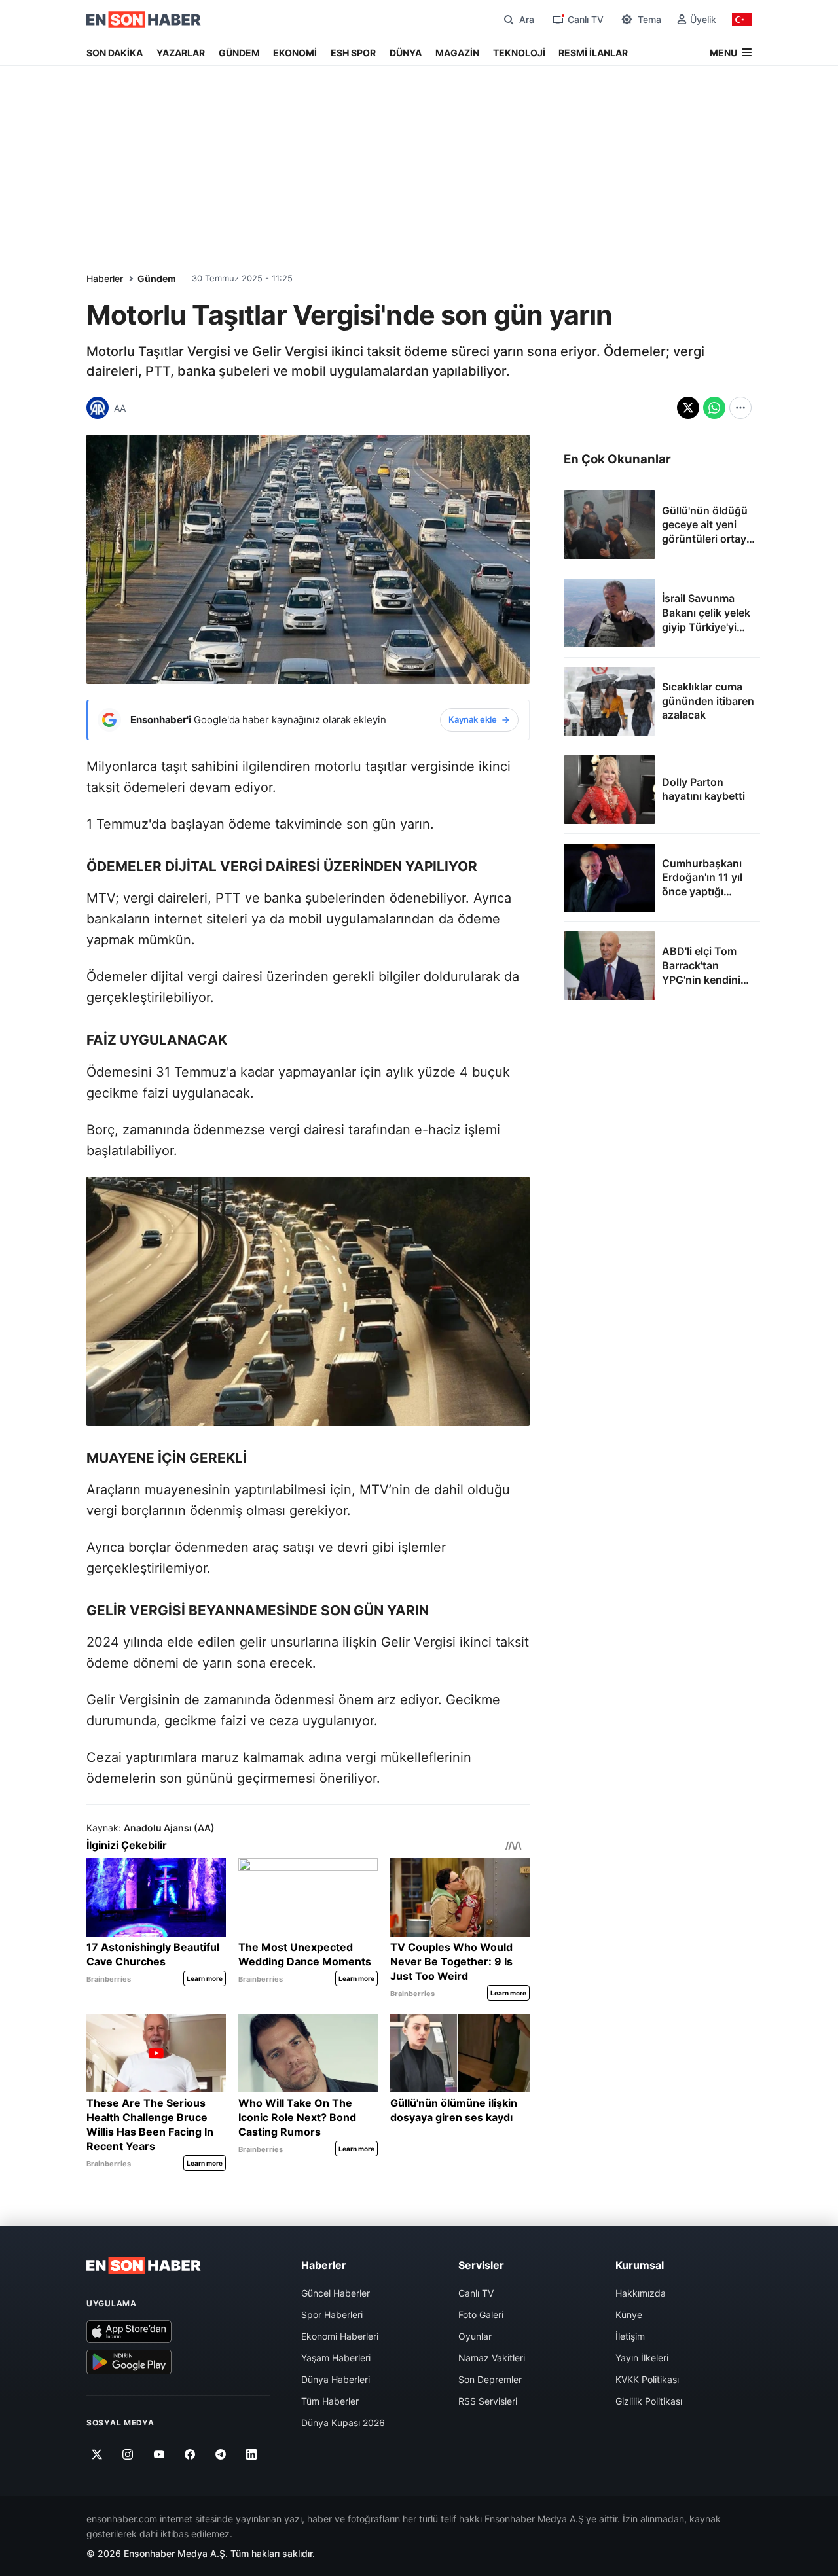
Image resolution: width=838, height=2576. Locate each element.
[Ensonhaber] (144, 20)
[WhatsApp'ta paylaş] (714, 408)
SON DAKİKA (115, 53)
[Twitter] (97, 2454)
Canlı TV (476, 2293)
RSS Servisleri (488, 2401)
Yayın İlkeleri (642, 2358)
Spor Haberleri (332, 2315)
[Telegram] (221, 2454)
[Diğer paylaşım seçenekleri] (740, 408)
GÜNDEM (239, 53)
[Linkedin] (252, 2454)
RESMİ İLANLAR (593, 53)
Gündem (157, 278)
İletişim (630, 2336)
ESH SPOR (353, 53)
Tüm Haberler (330, 2401)
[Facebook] (190, 2454)
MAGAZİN (457, 53)
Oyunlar (475, 2336)
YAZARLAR (181, 53)
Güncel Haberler (336, 2293)
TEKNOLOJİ (519, 53)
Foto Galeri (481, 2315)
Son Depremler (490, 2379)
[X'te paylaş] (688, 408)
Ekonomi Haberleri (340, 2336)
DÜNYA (406, 53)
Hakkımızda (641, 2293)
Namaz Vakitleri (492, 2358)
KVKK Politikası (647, 2379)
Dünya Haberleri (336, 2379)
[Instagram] (128, 2454)
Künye (629, 2315)
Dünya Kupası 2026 (343, 2423)
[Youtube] (159, 2454)
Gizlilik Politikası (649, 2401)
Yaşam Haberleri (336, 2358)
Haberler (105, 278)
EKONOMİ (295, 53)
